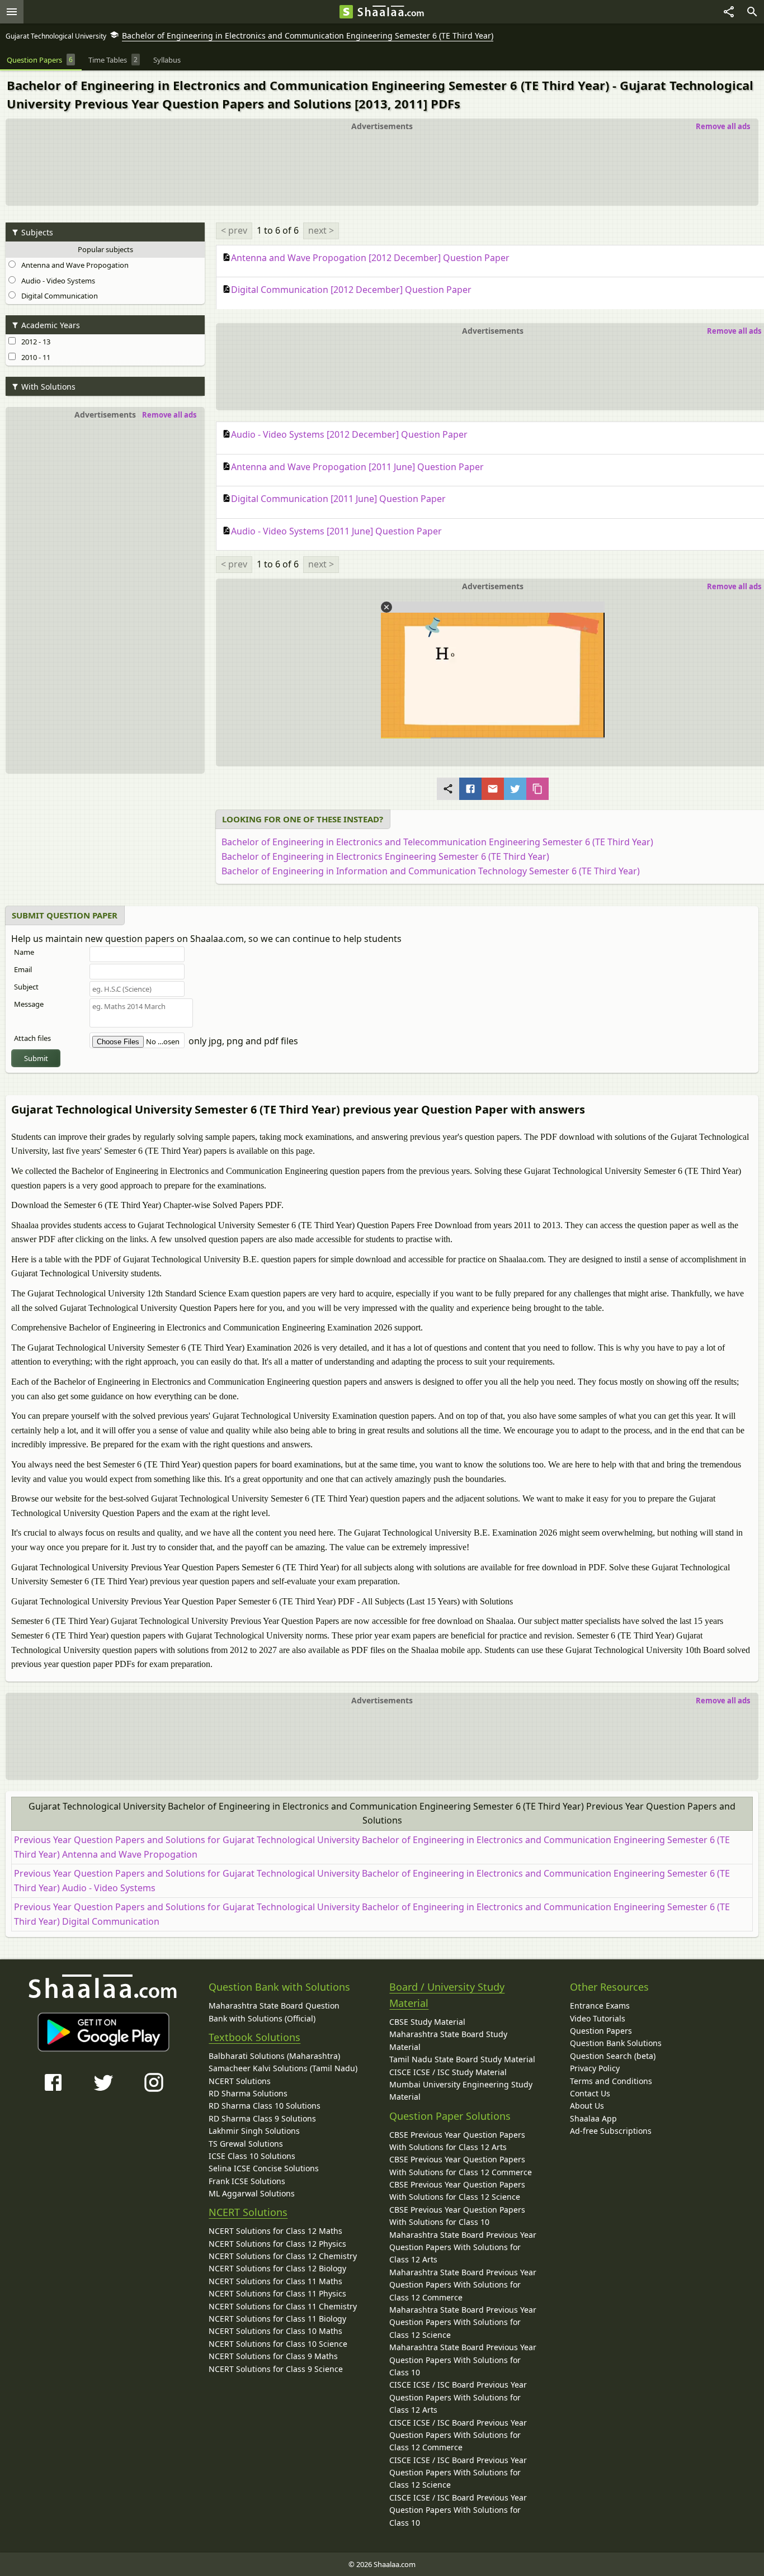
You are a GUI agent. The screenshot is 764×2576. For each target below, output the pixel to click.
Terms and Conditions (611, 2081)
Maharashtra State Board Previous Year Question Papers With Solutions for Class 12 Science (463, 2322)
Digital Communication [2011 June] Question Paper (338, 499)
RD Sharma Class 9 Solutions (262, 2118)
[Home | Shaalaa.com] (346, 12)
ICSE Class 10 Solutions (252, 2156)
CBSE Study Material (427, 2022)
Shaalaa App (593, 2118)
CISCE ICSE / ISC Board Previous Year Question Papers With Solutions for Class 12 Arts (458, 2397)
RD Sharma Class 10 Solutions (265, 2106)
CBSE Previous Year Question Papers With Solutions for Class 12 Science (457, 2191)
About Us (587, 2106)
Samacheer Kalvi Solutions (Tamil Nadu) (283, 2068)
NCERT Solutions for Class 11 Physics (277, 2293)
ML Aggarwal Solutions (252, 2193)
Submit (36, 1058)
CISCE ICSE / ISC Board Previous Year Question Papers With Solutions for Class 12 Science (458, 2473)
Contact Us (590, 2093)
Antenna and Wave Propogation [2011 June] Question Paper (357, 467)
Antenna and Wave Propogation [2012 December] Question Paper (370, 258)
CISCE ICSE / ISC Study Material (448, 2072)
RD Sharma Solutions (248, 2093)
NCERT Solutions (240, 2081)
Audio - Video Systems (56, 281)
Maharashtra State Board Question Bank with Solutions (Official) (274, 2012)
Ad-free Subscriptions (611, 2131)
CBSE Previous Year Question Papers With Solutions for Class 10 (457, 2216)
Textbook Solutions (254, 2037)
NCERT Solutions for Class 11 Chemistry (283, 2306)
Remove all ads (723, 126)
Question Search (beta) (613, 2056)
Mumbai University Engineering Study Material (461, 2090)
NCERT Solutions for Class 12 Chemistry (283, 2256)
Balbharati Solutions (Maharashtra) (274, 2056)
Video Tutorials (598, 2018)
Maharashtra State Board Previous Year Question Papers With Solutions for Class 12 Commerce (463, 2285)
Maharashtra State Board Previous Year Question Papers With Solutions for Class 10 (463, 2360)
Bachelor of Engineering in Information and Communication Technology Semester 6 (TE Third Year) (431, 871)
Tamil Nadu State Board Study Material (462, 2059)
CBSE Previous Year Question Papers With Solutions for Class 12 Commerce (461, 2165)
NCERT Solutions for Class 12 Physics (277, 2244)
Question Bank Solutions (616, 2043)
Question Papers (601, 2031)
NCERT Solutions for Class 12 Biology (277, 2268)
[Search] (752, 12)
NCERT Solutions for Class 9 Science (276, 2369)
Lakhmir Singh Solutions (254, 2131)
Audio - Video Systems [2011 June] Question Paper (336, 531)
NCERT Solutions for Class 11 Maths (275, 2281)
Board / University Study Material (447, 1995)
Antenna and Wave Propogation (73, 265)
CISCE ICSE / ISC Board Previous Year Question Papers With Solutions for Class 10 (458, 2510)
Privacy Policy (595, 2068)
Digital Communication (58, 296)
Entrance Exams (600, 2006)
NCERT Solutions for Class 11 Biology (277, 2319)
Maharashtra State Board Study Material (448, 2040)
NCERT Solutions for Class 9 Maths (273, 2356)
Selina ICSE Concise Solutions (264, 2168)
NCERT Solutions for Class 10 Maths (275, 2331)
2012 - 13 (34, 342)
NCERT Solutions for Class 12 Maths (275, 2231)
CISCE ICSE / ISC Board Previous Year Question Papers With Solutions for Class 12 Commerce (458, 2435)
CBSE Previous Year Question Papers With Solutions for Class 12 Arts (457, 2141)
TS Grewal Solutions (246, 2144)
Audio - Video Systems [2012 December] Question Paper (349, 434)
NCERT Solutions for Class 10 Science (278, 2344)
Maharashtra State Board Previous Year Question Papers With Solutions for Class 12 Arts (463, 2247)
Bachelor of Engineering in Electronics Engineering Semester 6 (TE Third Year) (385, 856)
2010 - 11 (34, 357)
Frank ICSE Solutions (247, 2181)
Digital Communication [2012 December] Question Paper (351, 290)
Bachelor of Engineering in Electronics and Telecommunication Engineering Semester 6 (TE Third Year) (437, 842)
